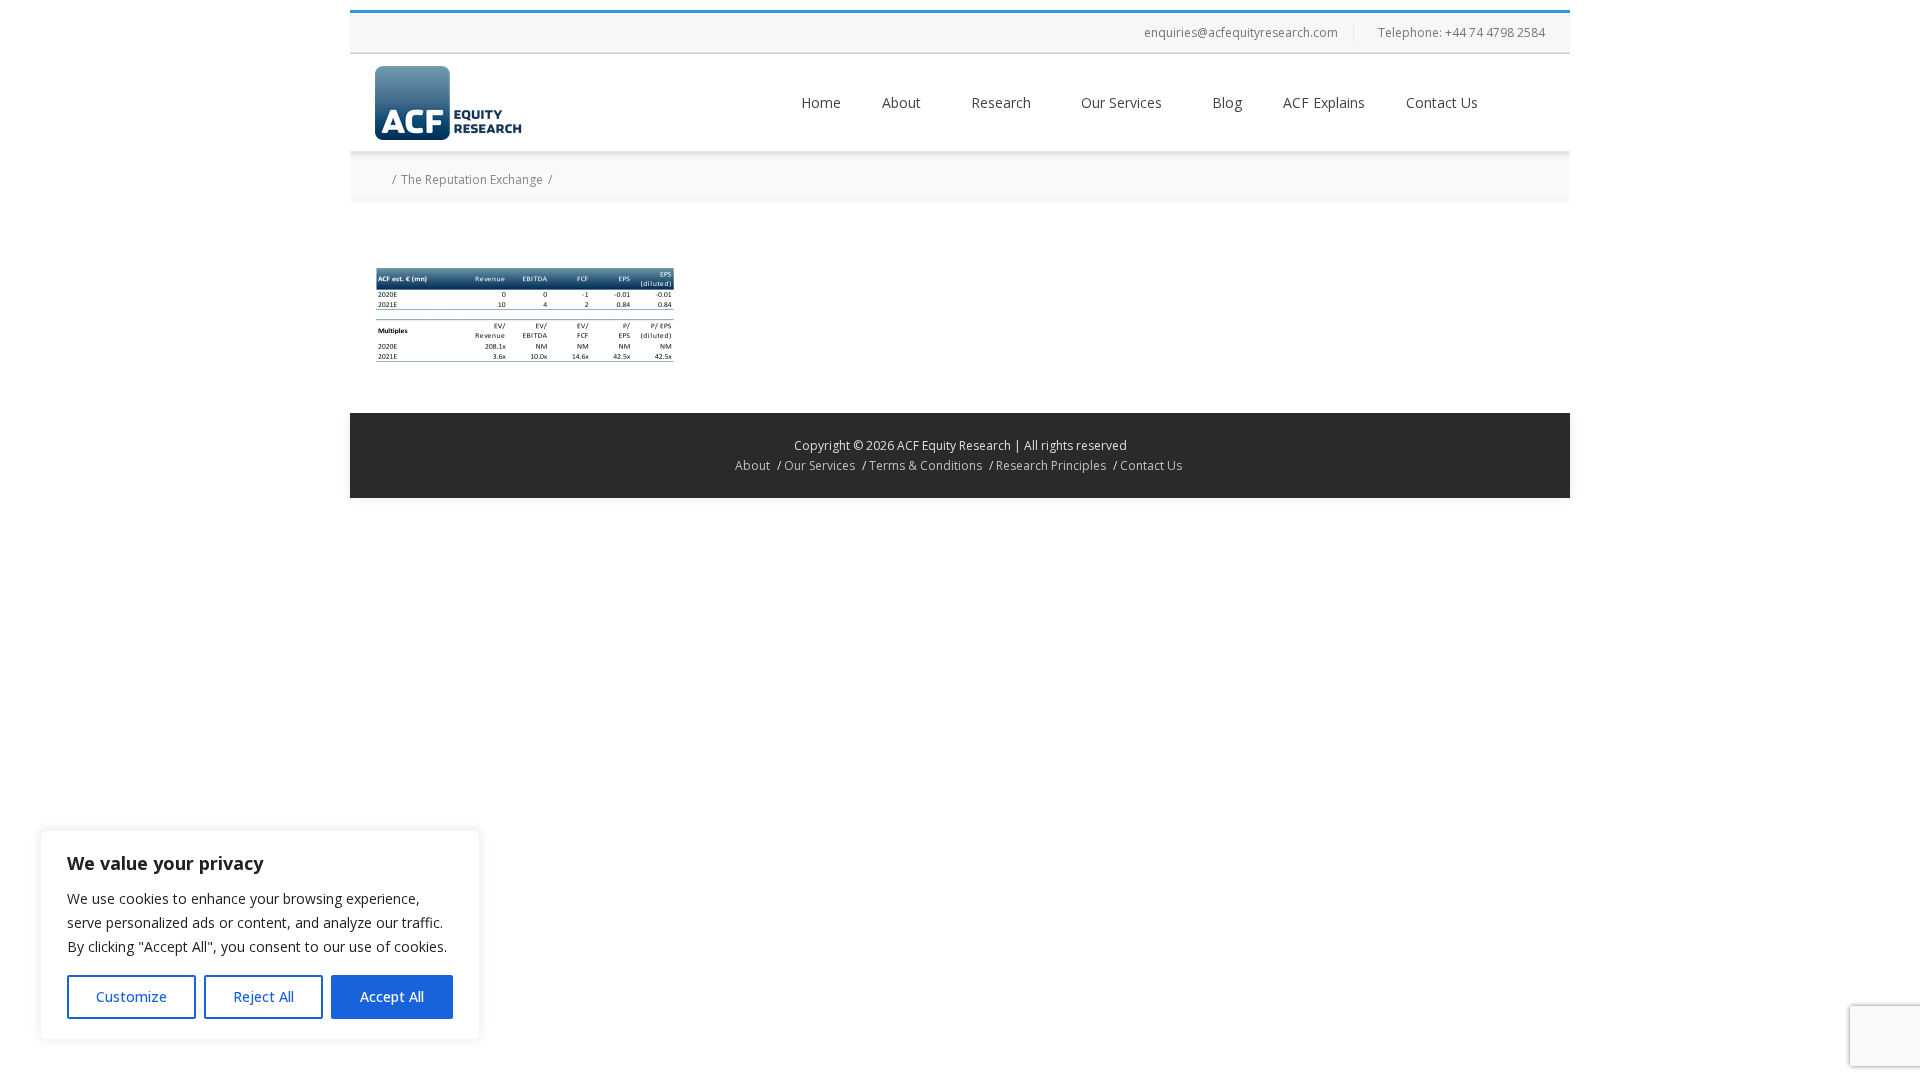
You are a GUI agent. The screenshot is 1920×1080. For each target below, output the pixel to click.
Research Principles (1051, 465)
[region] (260, 935)
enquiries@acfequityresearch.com (1241, 32)
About (901, 102)
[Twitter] (435, 33)
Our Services (1121, 102)
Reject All (263, 996)
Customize (131, 996)
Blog (1227, 102)
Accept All (392, 996)
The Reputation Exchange (472, 179)
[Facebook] (395, 33)
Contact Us (1442, 102)
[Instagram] (475, 33)
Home (821, 102)
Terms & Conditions (925, 465)
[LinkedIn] (515, 33)
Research (1001, 102)
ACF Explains (1324, 102)
